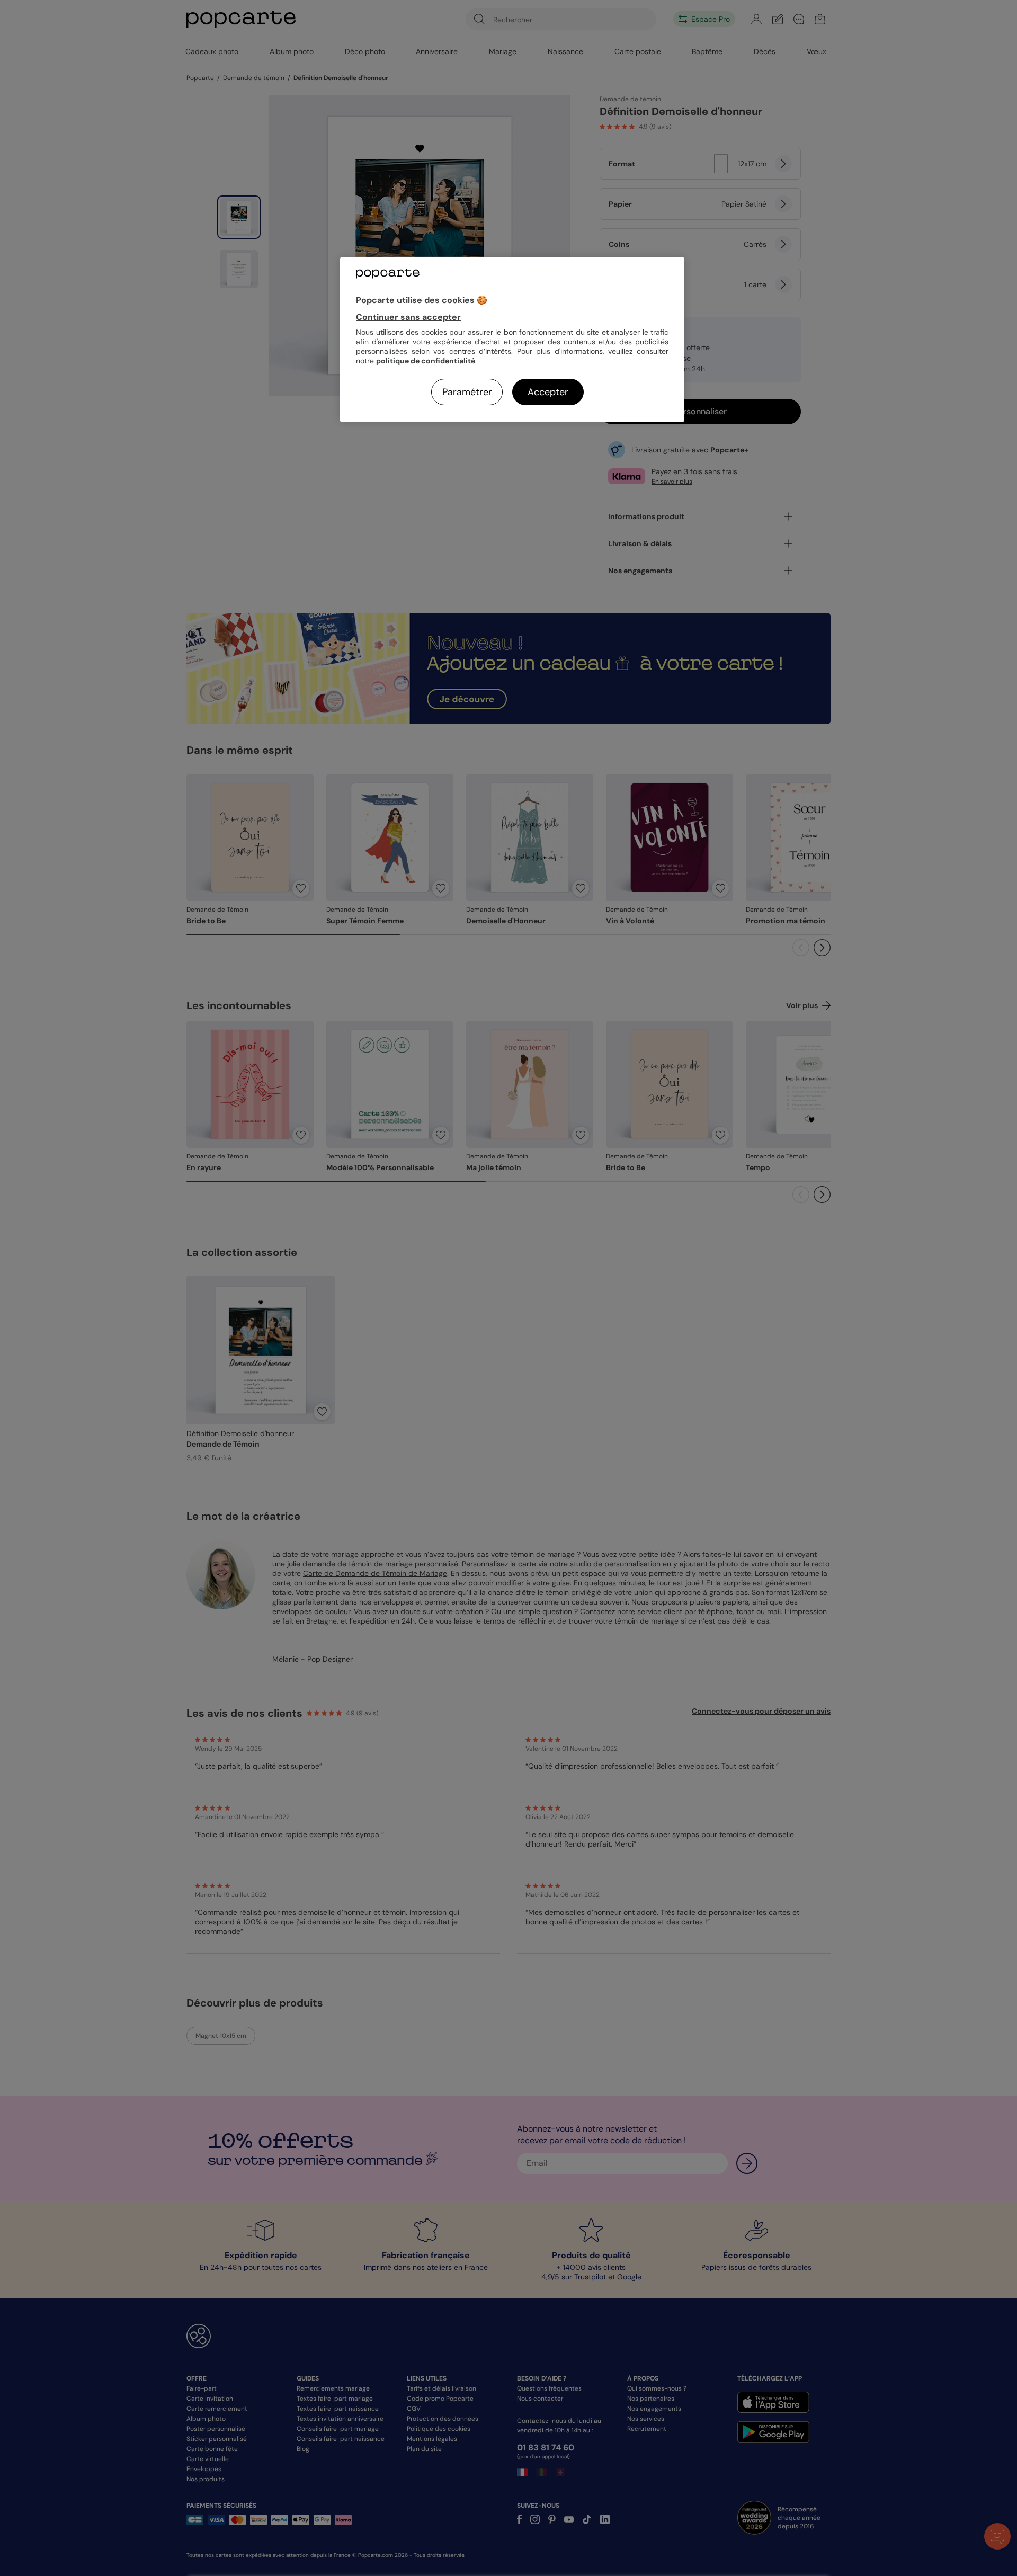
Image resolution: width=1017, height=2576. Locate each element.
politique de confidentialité (426, 361)
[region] (512, 339)
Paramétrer (467, 392)
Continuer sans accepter (408, 317)
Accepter (548, 392)
